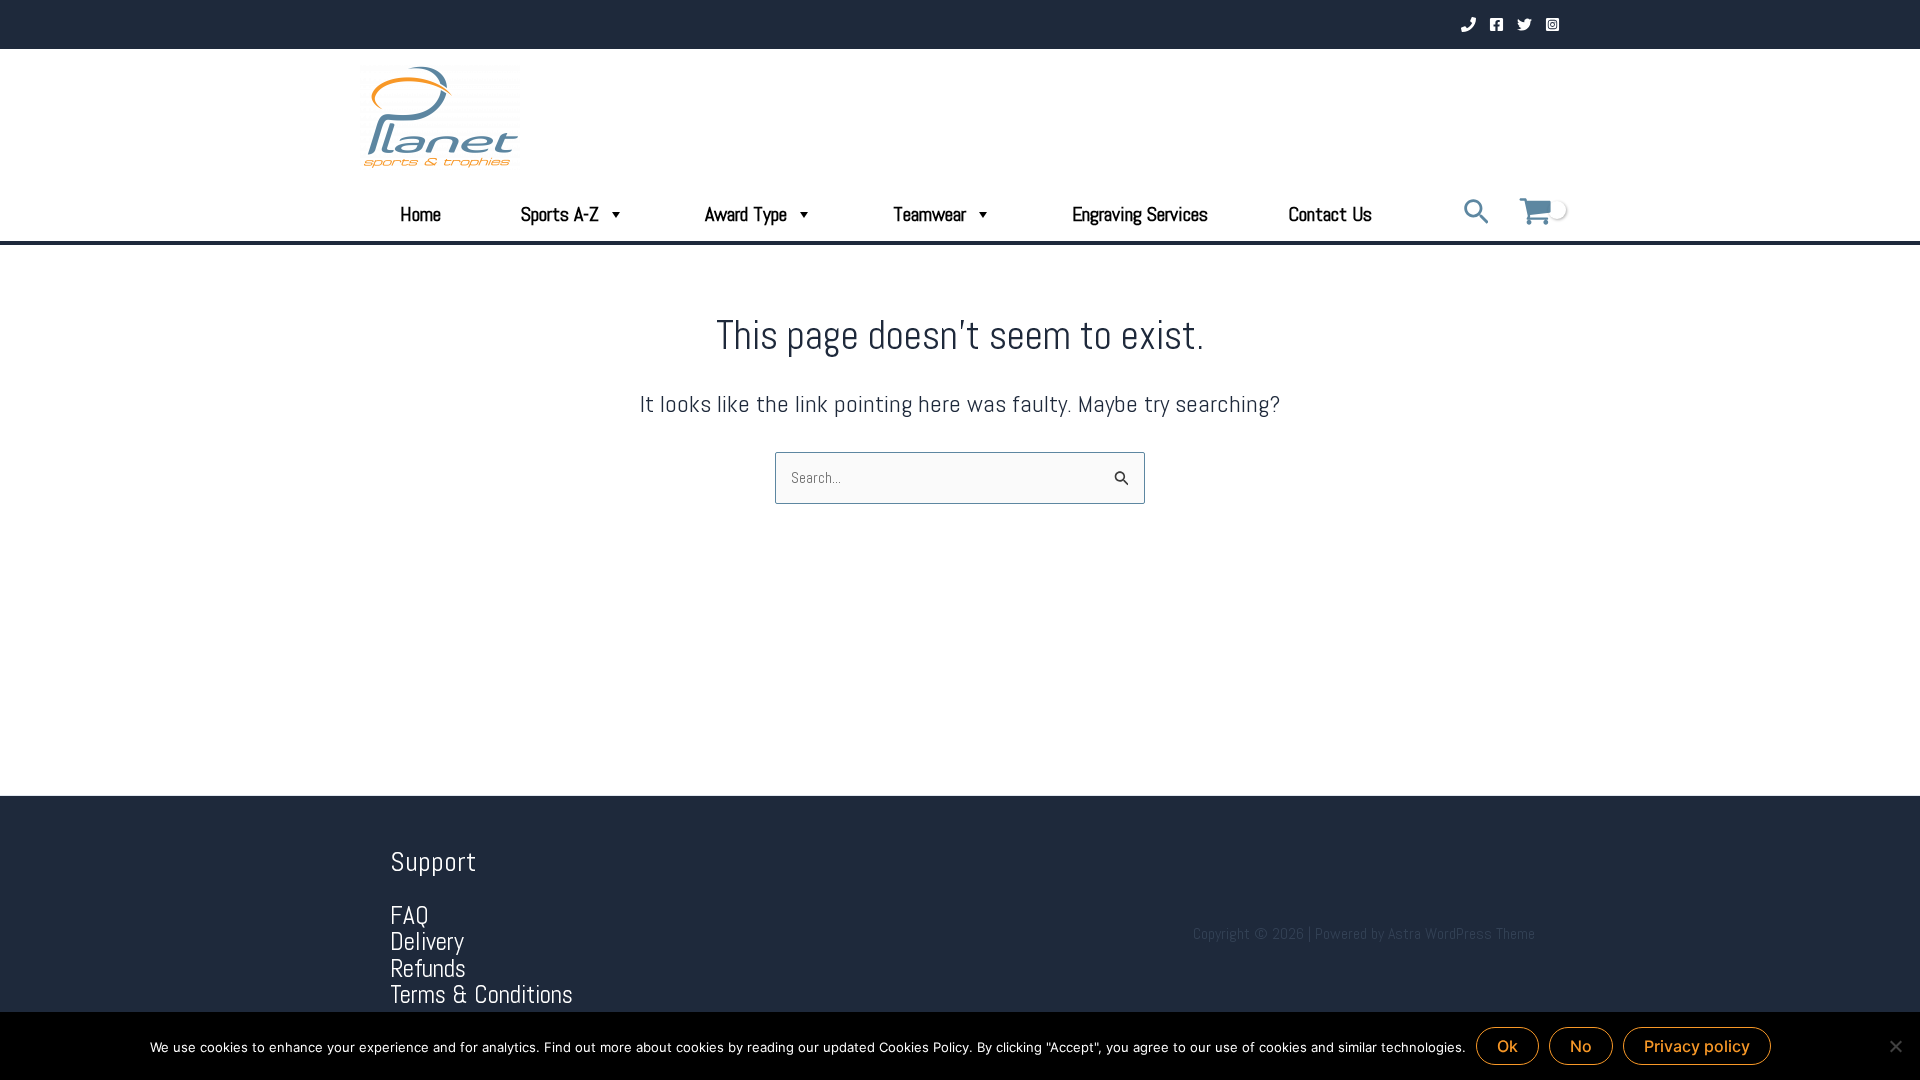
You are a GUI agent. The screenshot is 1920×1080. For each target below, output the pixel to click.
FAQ (409, 915)
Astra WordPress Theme (1461, 933)
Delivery (427, 941)
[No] (1895, 1046)
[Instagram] (1552, 24)
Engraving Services (1140, 214)
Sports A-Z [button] (560, 214)
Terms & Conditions (481, 994)
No (1581, 1046)
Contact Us (1330, 214)
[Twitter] (1524, 24)
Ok (1507, 1046)
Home (420, 214)
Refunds (428, 968)
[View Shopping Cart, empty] (1535, 213)
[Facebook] (1496, 24)
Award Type (746, 214)
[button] (1476, 213)
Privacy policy (1697, 1046)
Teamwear (929, 214)
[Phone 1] (1468, 24)
